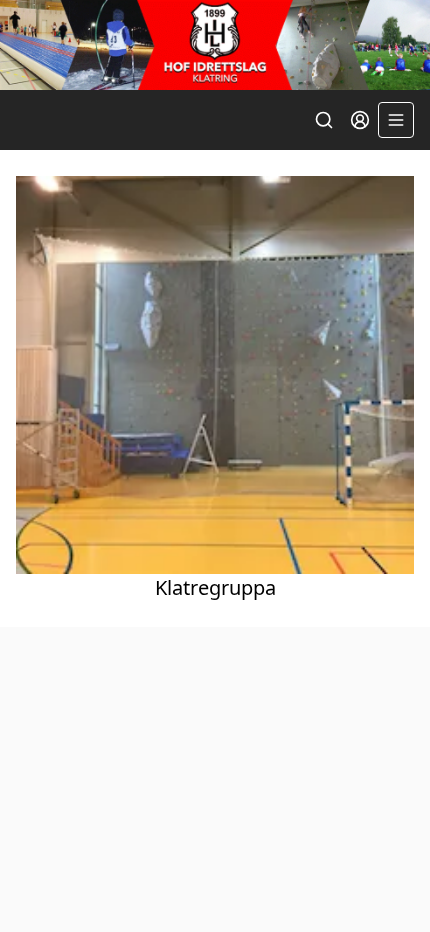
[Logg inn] (360, 120)
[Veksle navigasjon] (396, 120)
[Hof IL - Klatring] (215, 45)
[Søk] (324, 120)
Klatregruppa (215, 587)
